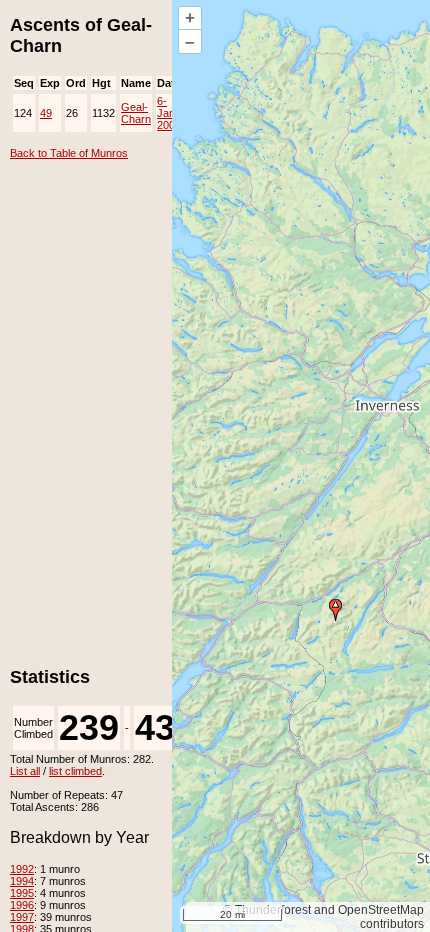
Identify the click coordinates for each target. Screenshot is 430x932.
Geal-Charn (136, 113)
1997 (22, 917)
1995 (22, 893)
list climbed (75, 771)
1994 (22, 881)
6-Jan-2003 (169, 113)
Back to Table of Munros (69, 153)
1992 (22, 869)
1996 (22, 905)
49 (46, 113)
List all (25, 771)
